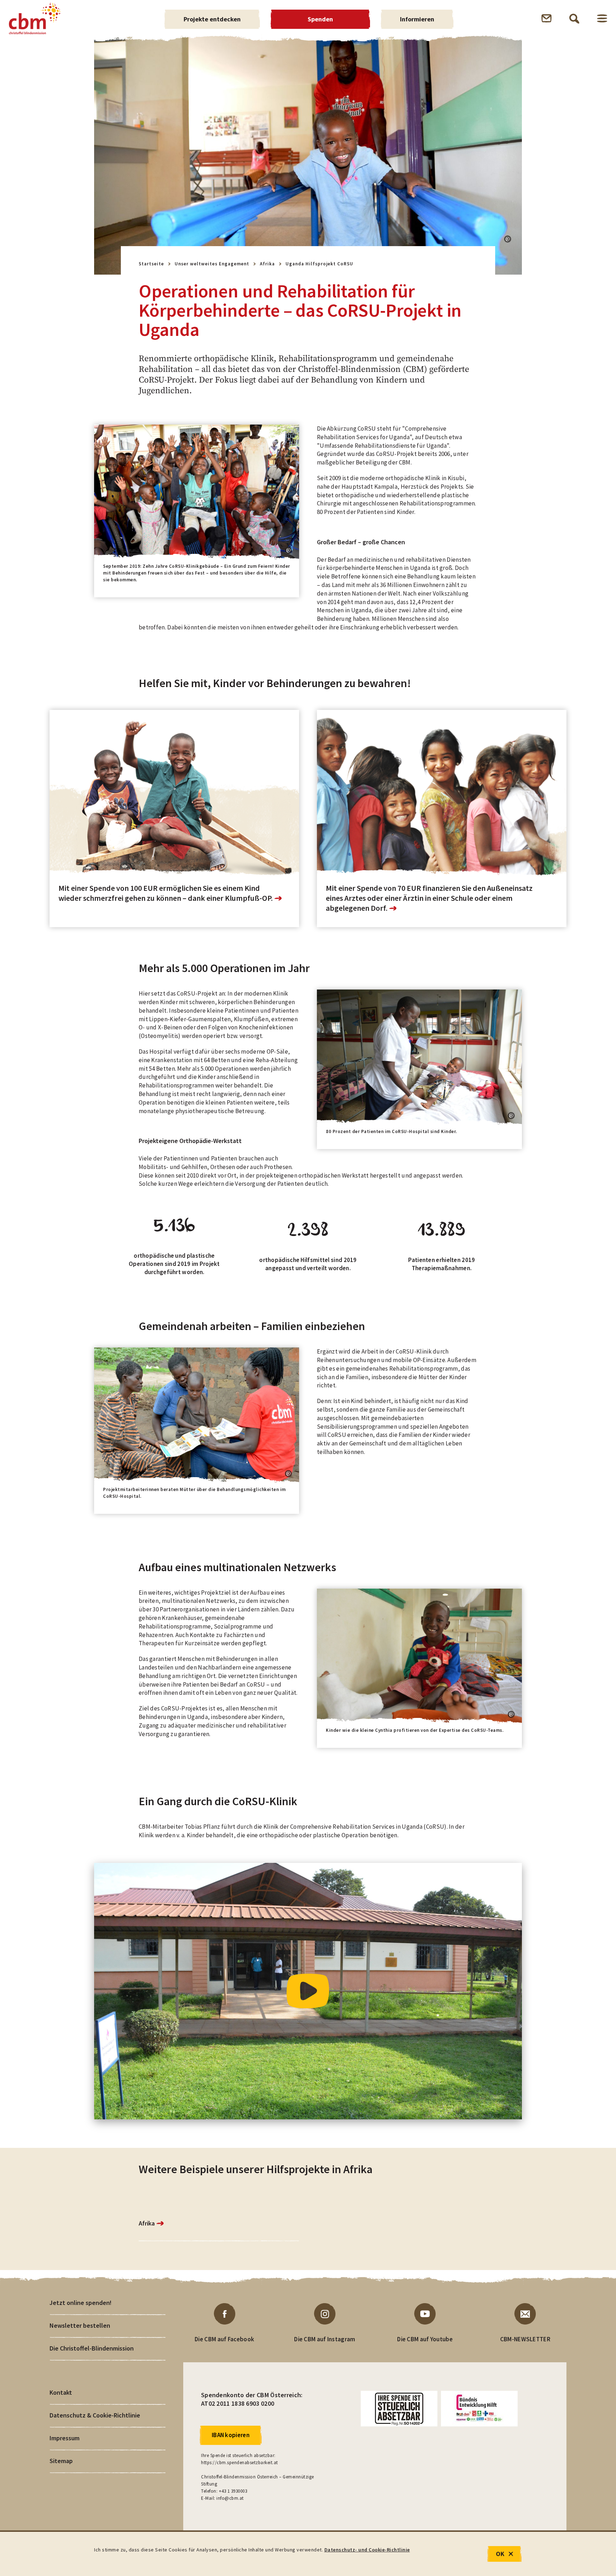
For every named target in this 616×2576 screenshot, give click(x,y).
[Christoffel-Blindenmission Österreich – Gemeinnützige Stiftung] (35, 19)
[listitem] (174, 1254)
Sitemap (61, 2461)
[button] (508, 239)
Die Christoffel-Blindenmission (92, 2348)
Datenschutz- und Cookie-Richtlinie (367, 2550)
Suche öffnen (574, 19)
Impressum (65, 2438)
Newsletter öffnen (546, 18)
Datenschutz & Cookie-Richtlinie (95, 2415)
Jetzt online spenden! (81, 2303)
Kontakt (61, 2392)
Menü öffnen (602, 18)
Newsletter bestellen (80, 2325)
